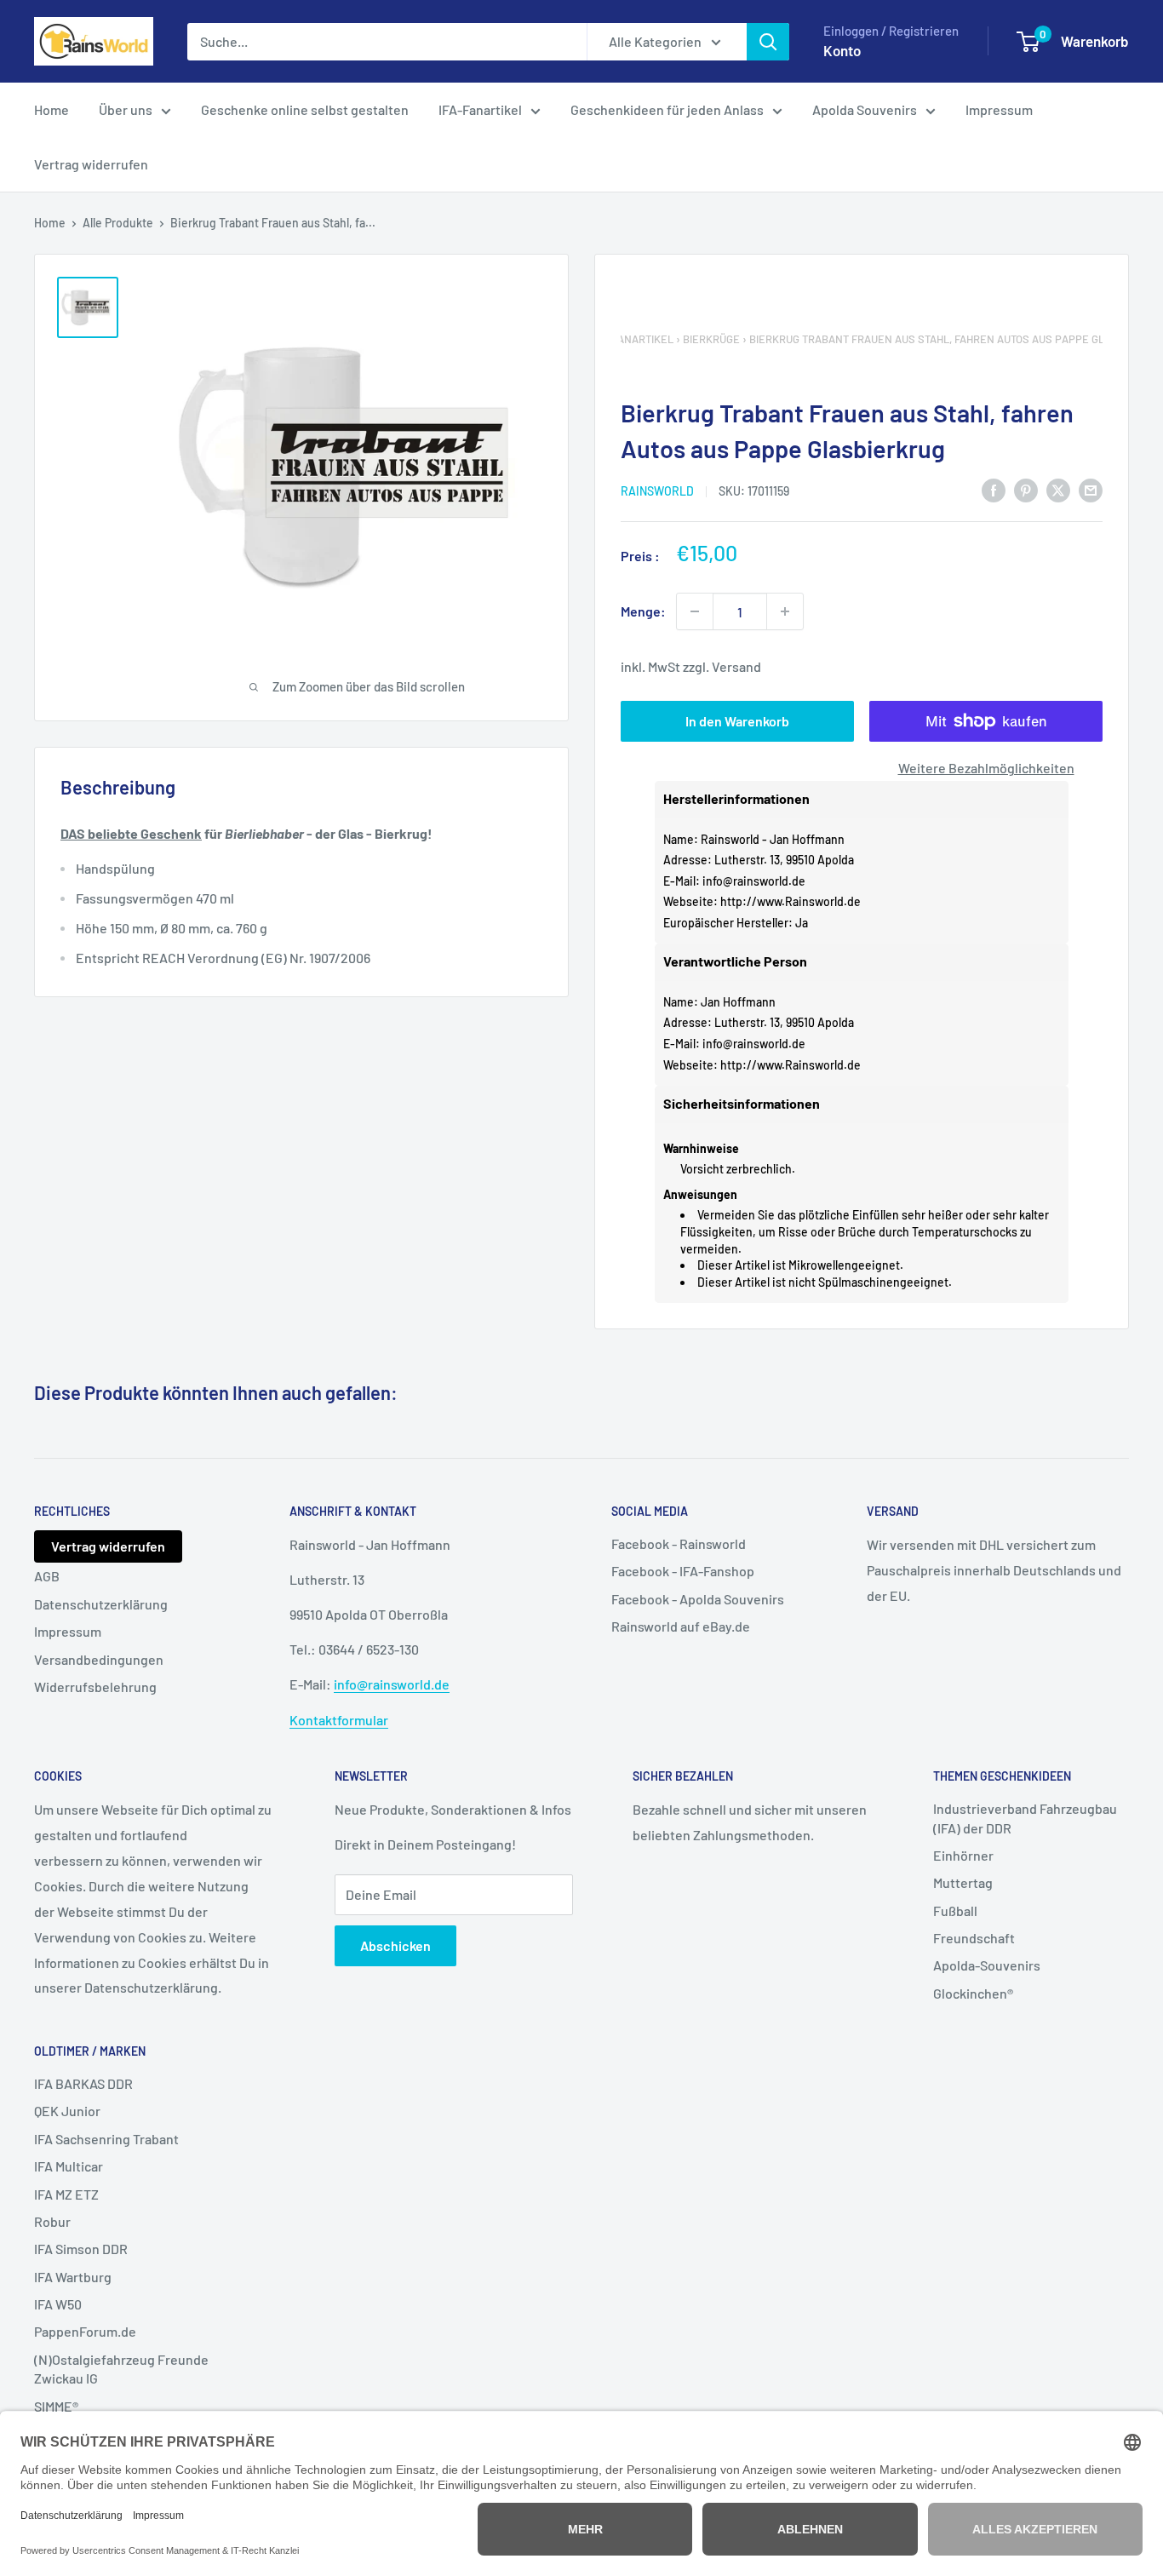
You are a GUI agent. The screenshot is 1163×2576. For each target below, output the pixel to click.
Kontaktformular (339, 1720)
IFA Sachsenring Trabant (106, 2139)
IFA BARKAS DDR (83, 2083)
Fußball (955, 1910)
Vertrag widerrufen (91, 164)
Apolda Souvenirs (865, 109)
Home (52, 109)
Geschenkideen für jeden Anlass (667, 109)
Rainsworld (657, 491)
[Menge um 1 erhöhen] (785, 611)
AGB (47, 1576)
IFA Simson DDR (81, 2249)
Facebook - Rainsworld (679, 1543)
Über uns (126, 109)
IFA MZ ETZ (66, 2194)
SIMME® (56, 2406)
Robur (52, 2221)
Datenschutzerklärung (101, 1604)
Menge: (643, 611)
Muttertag (963, 1882)
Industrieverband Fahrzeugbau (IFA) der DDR (1025, 1818)
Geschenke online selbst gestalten (305, 109)
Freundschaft (974, 1938)
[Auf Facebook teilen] (994, 489)
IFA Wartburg (73, 2277)
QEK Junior (67, 2111)
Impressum (999, 109)
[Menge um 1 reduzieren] (695, 611)
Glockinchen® (973, 1993)
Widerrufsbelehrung (95, 1687)
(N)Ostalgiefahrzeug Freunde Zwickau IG (121, 2369)
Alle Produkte (118, 223)
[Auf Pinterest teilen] (1026, 489)
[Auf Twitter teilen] (1058, 489)
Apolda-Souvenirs (987, 1965)
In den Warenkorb (737, 721)
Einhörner (963, 1855)
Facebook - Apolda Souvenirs (698, 1599)
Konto (842, 50)
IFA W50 (58, 2304)
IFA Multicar (69, 2166)
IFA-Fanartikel (480, 109)
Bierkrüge (711, 339)
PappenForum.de (85, 2331)
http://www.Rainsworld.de (791, 901)
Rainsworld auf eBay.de (681, 1626)
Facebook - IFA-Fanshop (683, 1571)
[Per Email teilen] (1091, 489)
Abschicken (395, 1945)
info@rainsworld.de (754, 881)
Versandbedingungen (99, 1659)
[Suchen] (768, 42)
